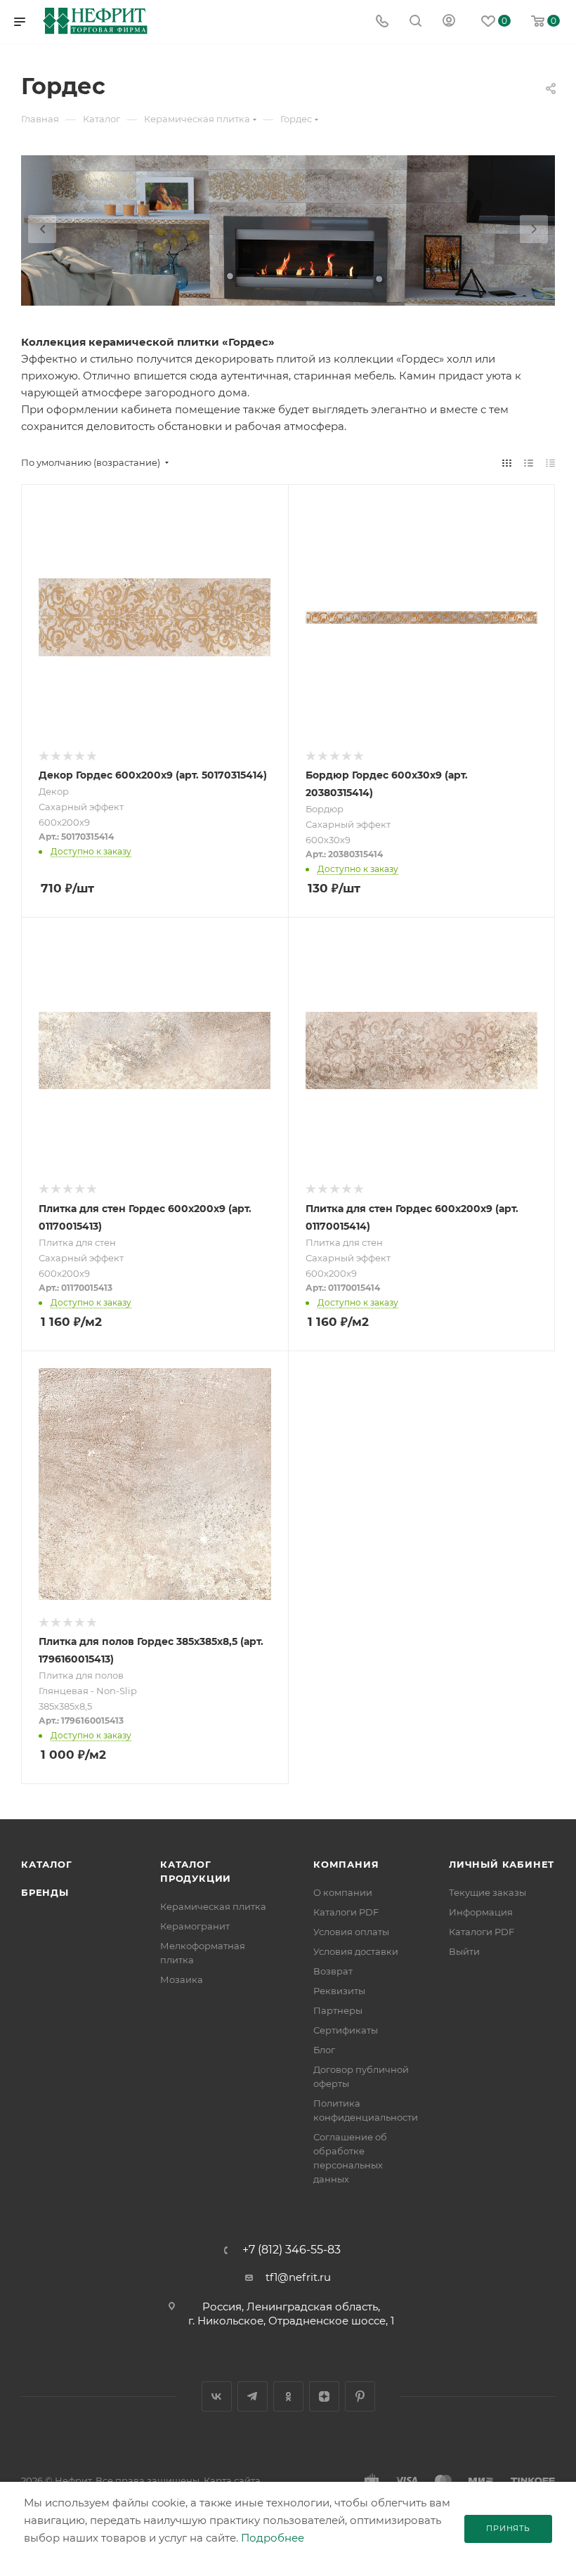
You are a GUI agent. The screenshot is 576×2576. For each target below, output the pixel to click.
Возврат (333, 1971)
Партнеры (338, 2010)
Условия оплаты (351, 1932)
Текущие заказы (487, 1892)
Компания (346, 1864)
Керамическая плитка (213, 1906)
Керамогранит (195, 1926)
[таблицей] (550, 463)
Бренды (45, 1892)
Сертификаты (346, 2030)
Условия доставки (356, 1951)
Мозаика (182, 1979)
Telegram (253, 2396)
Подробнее (273, 2538)
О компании (343, 1892)
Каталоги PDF (346, 1912)
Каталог (47, 1864)
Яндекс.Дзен (324, 2396)
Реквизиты (339, 1991)
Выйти (464, 1951)
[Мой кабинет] (449, 22)
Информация (481, 1912)
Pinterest (360, 2396)
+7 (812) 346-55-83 (292, 2250)
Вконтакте (217, 2396)
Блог (324, 2050)
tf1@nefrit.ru (298, 2277)
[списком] (529, 463)
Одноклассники (288, 2396)
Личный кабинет (502, 1864)
